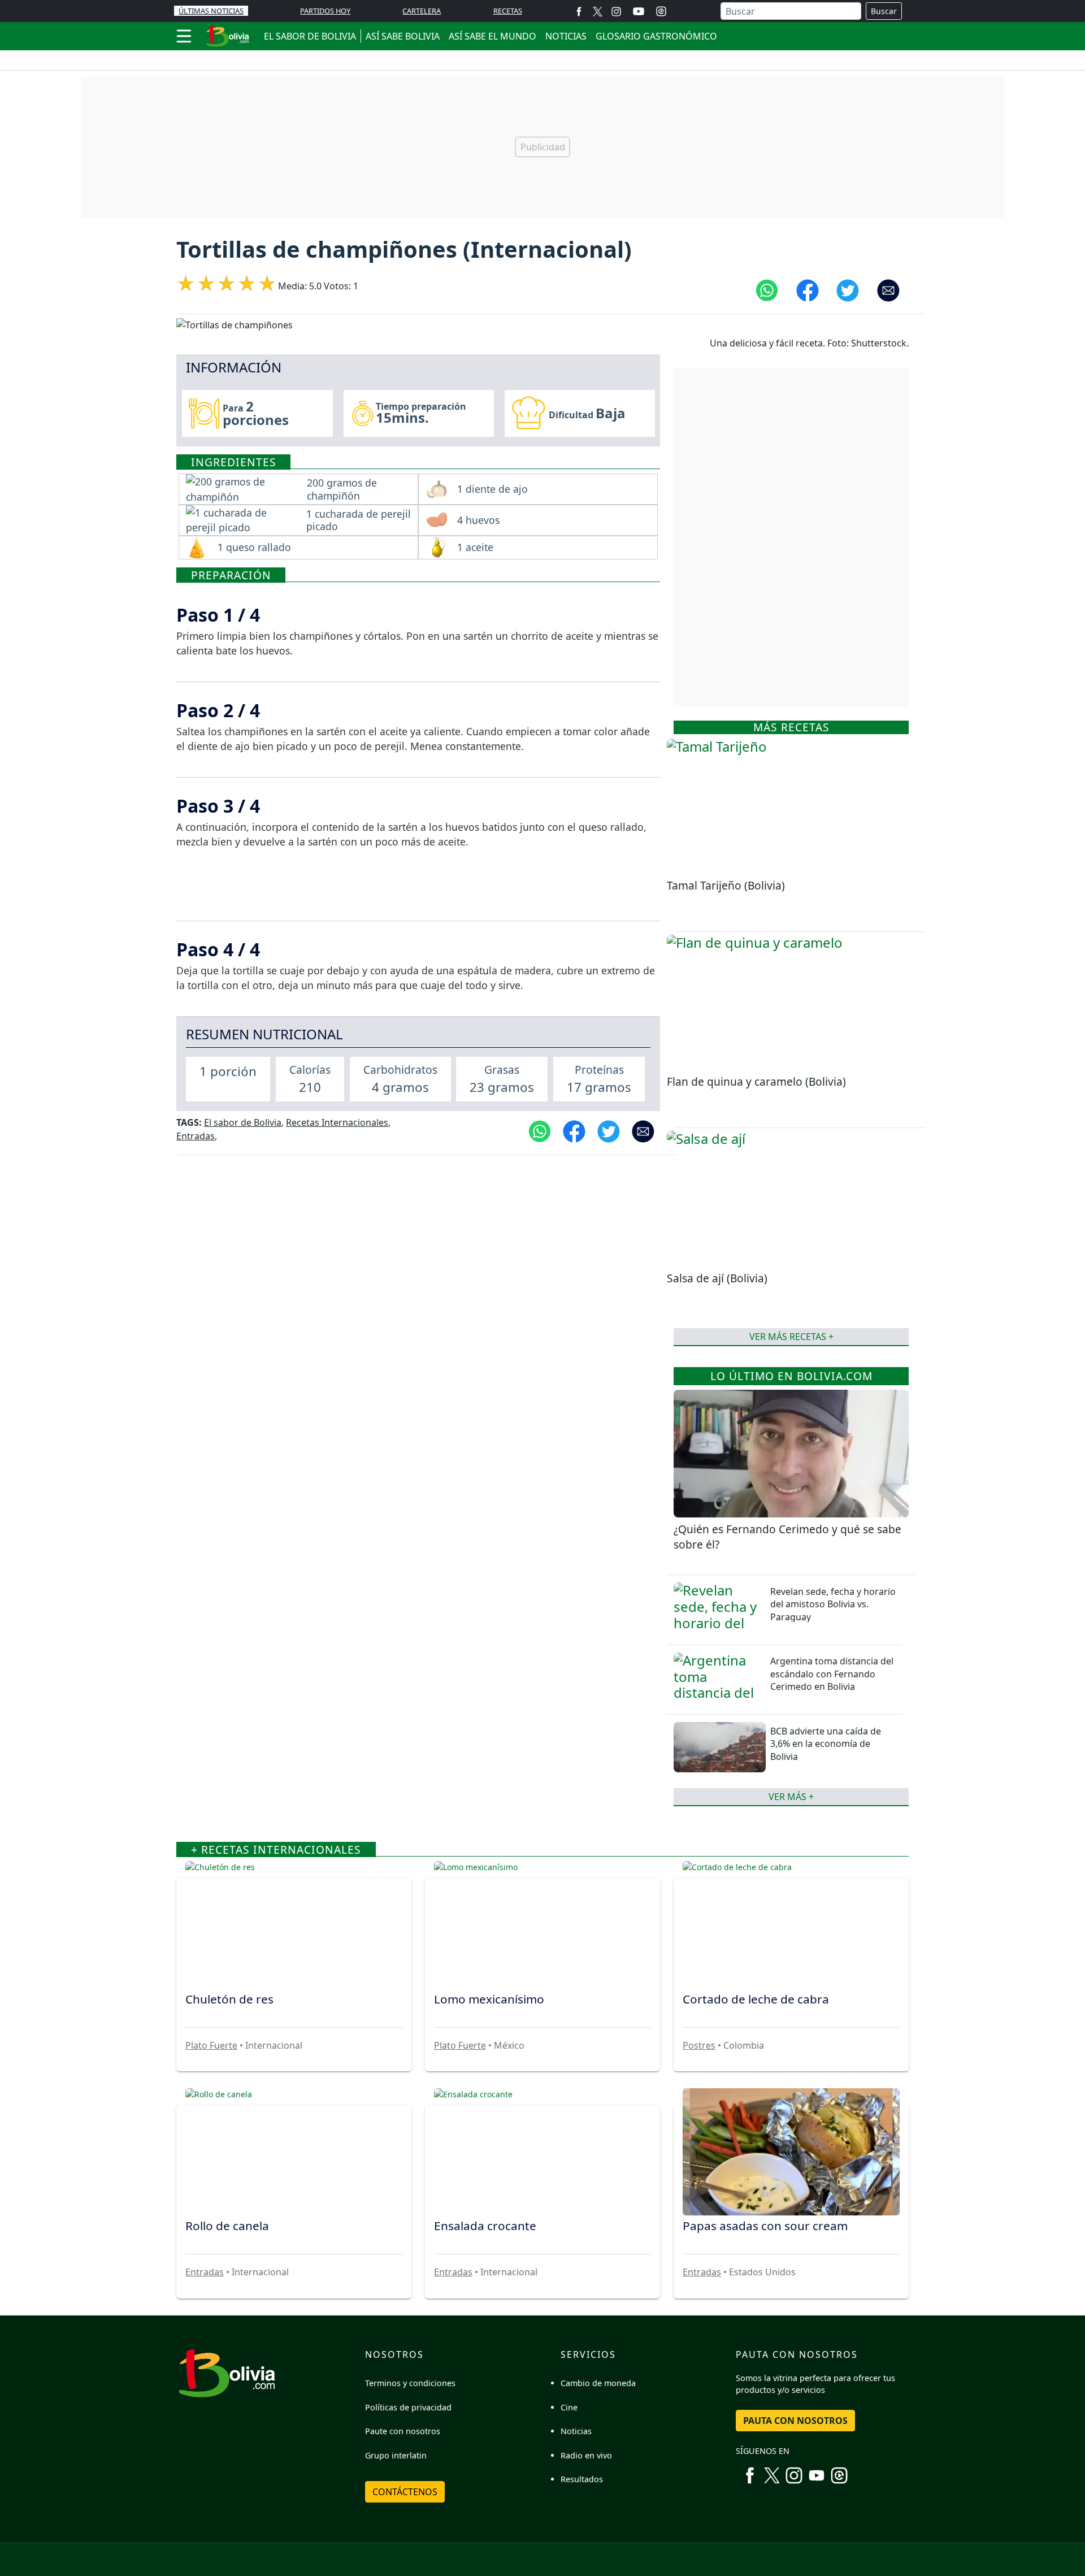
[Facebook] (579, 11)
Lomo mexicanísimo (489, 1999)
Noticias (576, 2431)
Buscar (884, 11)
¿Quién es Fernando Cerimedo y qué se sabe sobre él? (787, 1537)
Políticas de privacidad (408, 2407)
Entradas (196, 1136)
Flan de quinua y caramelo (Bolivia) (756, 1081)
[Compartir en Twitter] (848, 290)
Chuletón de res (229, 1999)
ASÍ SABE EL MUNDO (492, 36)
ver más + (791, 1797)
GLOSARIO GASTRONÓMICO (656, 36)
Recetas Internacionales (337, 1122)
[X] (598, 11)
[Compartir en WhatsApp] (767, 290)
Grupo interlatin (396, 2455)
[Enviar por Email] (888, 290)
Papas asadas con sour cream (765, 2226)
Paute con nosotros (403, 2431)
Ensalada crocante (485, 2226)
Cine (569, 2407)
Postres (699, 2045)
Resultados (582, 2479)
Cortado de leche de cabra (756, 1999)
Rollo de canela (227, 2226)
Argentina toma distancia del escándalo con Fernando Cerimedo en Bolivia (832, 1674)
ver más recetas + (791, 1337)
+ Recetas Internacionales (276, 1849)
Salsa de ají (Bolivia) (717, 1278)
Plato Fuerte (211, 2045)
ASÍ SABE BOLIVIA (403, 36)
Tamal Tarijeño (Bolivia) (726, 885)
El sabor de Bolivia (243, 1122)
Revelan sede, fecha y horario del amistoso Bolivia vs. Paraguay (833, 1604)
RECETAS (508, 11)
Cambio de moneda (598, 2383)
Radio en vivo (586, 2455)
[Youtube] (639, 11)
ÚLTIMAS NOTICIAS (211, 11)
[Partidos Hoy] (661, 11)
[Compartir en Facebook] (808, 290)
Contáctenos (405, 2492)
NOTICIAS (566, 36)
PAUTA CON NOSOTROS (795, 2421)
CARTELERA (422, 11)
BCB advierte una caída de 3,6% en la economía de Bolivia (826, 1744)
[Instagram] (616, 11)
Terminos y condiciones (410, 2383)
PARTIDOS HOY (325, 11)
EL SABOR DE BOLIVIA (310, 36)
